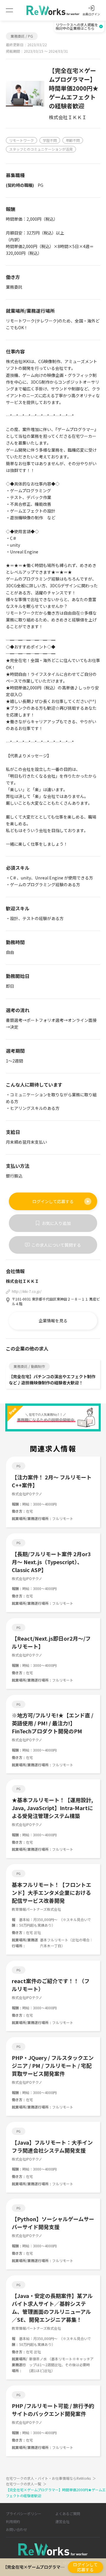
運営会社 (62, 2521)
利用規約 (13, 2521)
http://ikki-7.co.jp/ (27, 1291)
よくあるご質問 (68, 2513)
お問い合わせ (16, 2529)
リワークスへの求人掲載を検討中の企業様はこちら (77, 26)
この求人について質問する (56, 1245)
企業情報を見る (53, 1321)
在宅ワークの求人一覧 (26, 2484)
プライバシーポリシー (24, 2513)
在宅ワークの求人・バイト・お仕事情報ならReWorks (51, 2478)
